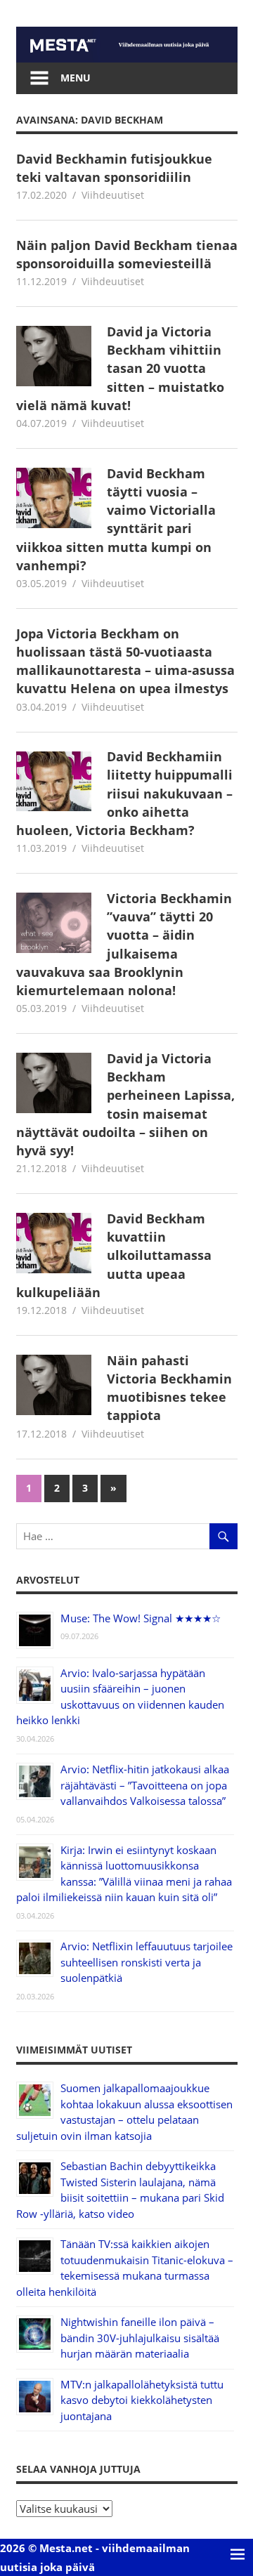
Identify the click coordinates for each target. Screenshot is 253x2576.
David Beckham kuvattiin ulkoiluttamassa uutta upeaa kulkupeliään (114, 1255)
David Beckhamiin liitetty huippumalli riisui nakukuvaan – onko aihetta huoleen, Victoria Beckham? (125, 793)
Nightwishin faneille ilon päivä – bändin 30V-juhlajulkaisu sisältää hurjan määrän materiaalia (140, 2338)
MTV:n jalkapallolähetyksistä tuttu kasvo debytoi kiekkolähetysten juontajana (142, 2400)
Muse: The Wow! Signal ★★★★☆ (141, 1618)
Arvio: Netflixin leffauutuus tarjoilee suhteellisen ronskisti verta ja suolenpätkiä (147, 1962)
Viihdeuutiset (113, 195)
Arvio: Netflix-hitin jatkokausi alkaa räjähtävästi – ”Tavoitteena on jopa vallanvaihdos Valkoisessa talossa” (145, 1785)
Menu (76, 78)
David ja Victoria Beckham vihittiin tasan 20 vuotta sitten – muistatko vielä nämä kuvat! (121, 368)
